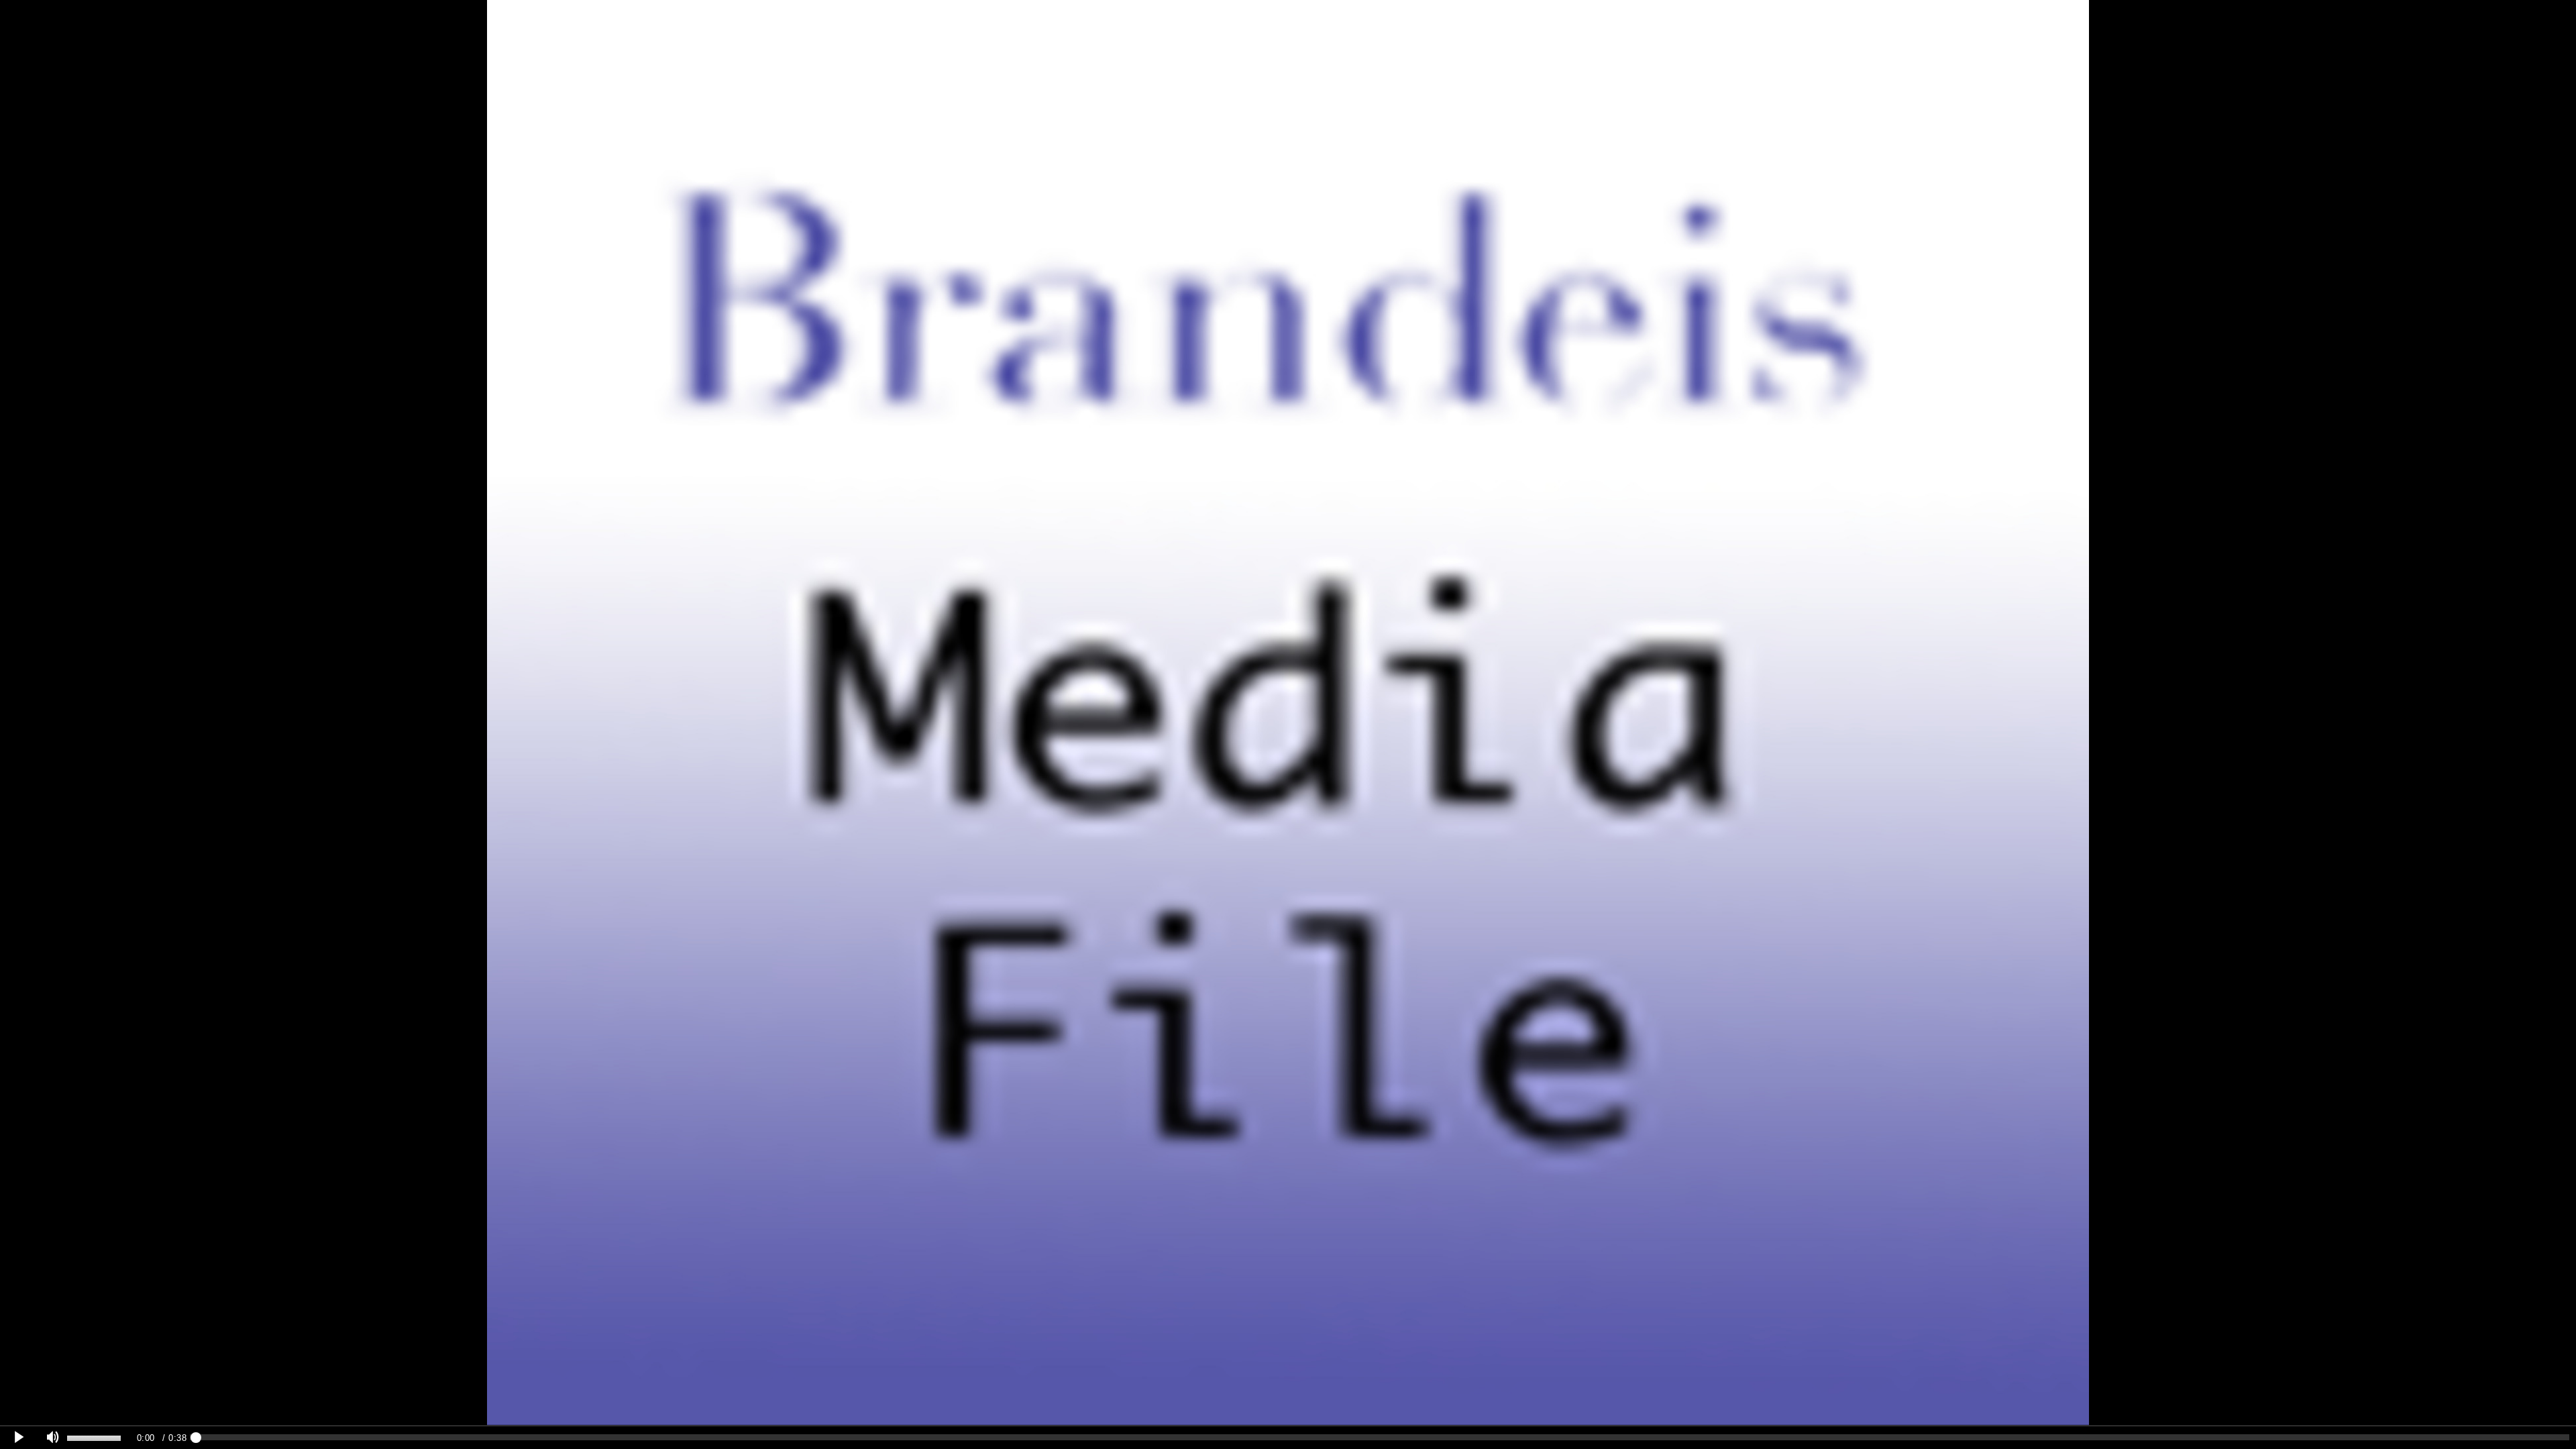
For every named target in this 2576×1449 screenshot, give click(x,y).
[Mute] (53, 1438)
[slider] (1380, 1438)
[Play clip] (19, 1438)
